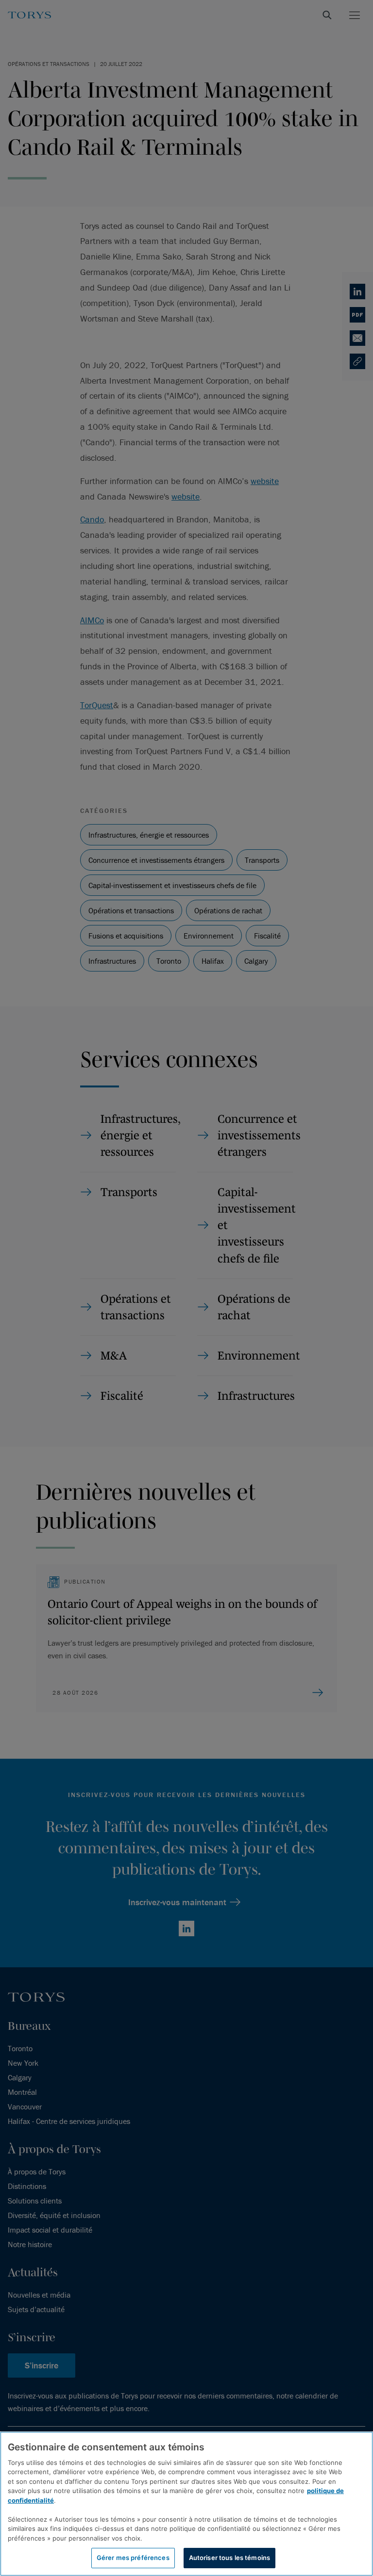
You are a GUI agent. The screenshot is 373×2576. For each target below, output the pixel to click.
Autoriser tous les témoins (229, 2558)
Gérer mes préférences (133, 2558)
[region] (186, 2504)
